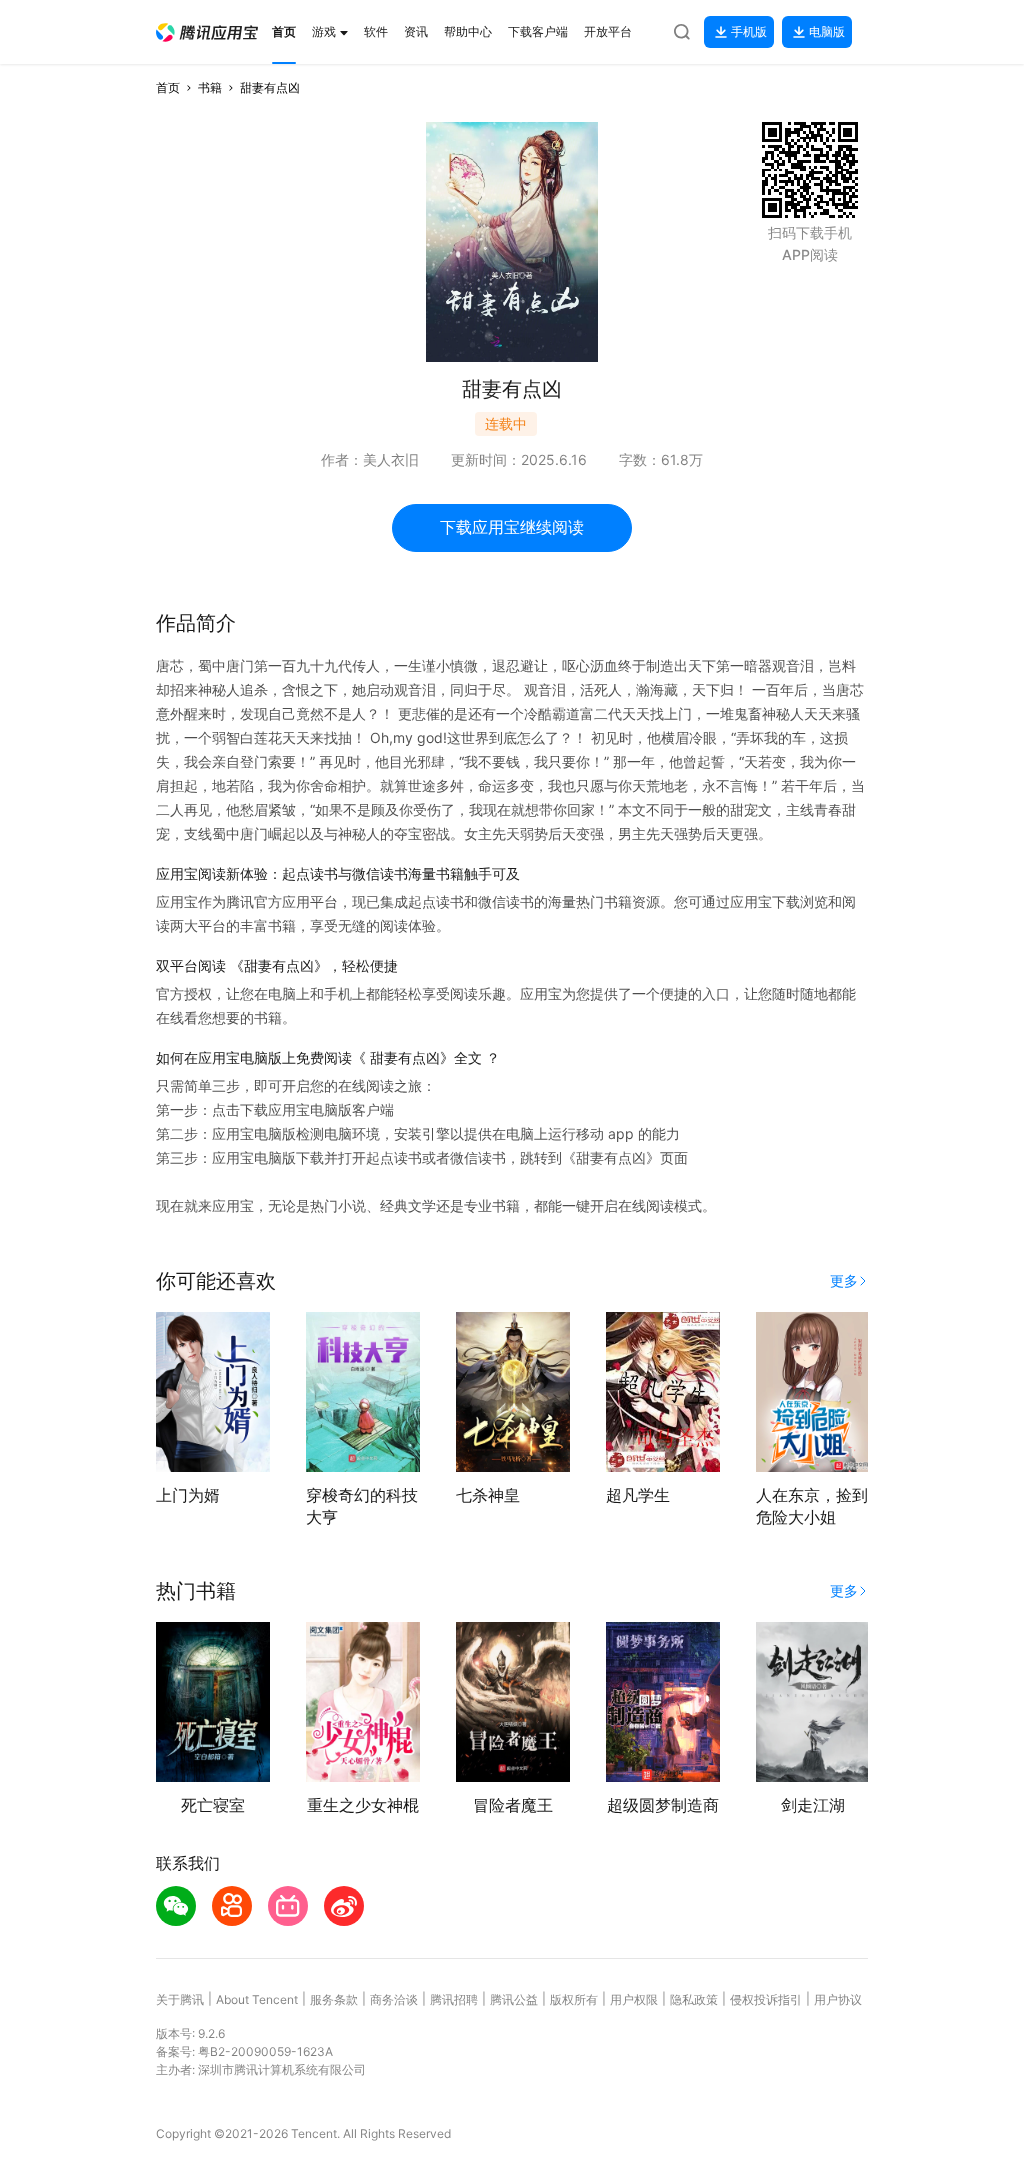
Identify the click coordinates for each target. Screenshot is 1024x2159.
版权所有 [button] (574, 1999)
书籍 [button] (210, 87)
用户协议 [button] (838, 1999)
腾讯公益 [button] (514, 1999)
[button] (207, 32)
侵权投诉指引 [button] (766, 1999)
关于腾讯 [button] (180, 1999)
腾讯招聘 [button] (454, 1999)
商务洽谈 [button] (394, 1999)
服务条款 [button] (334, 1999)
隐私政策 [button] (694, 1999)
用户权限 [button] (634, 1999)
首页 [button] (168, 87)
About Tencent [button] (257, 1999)
